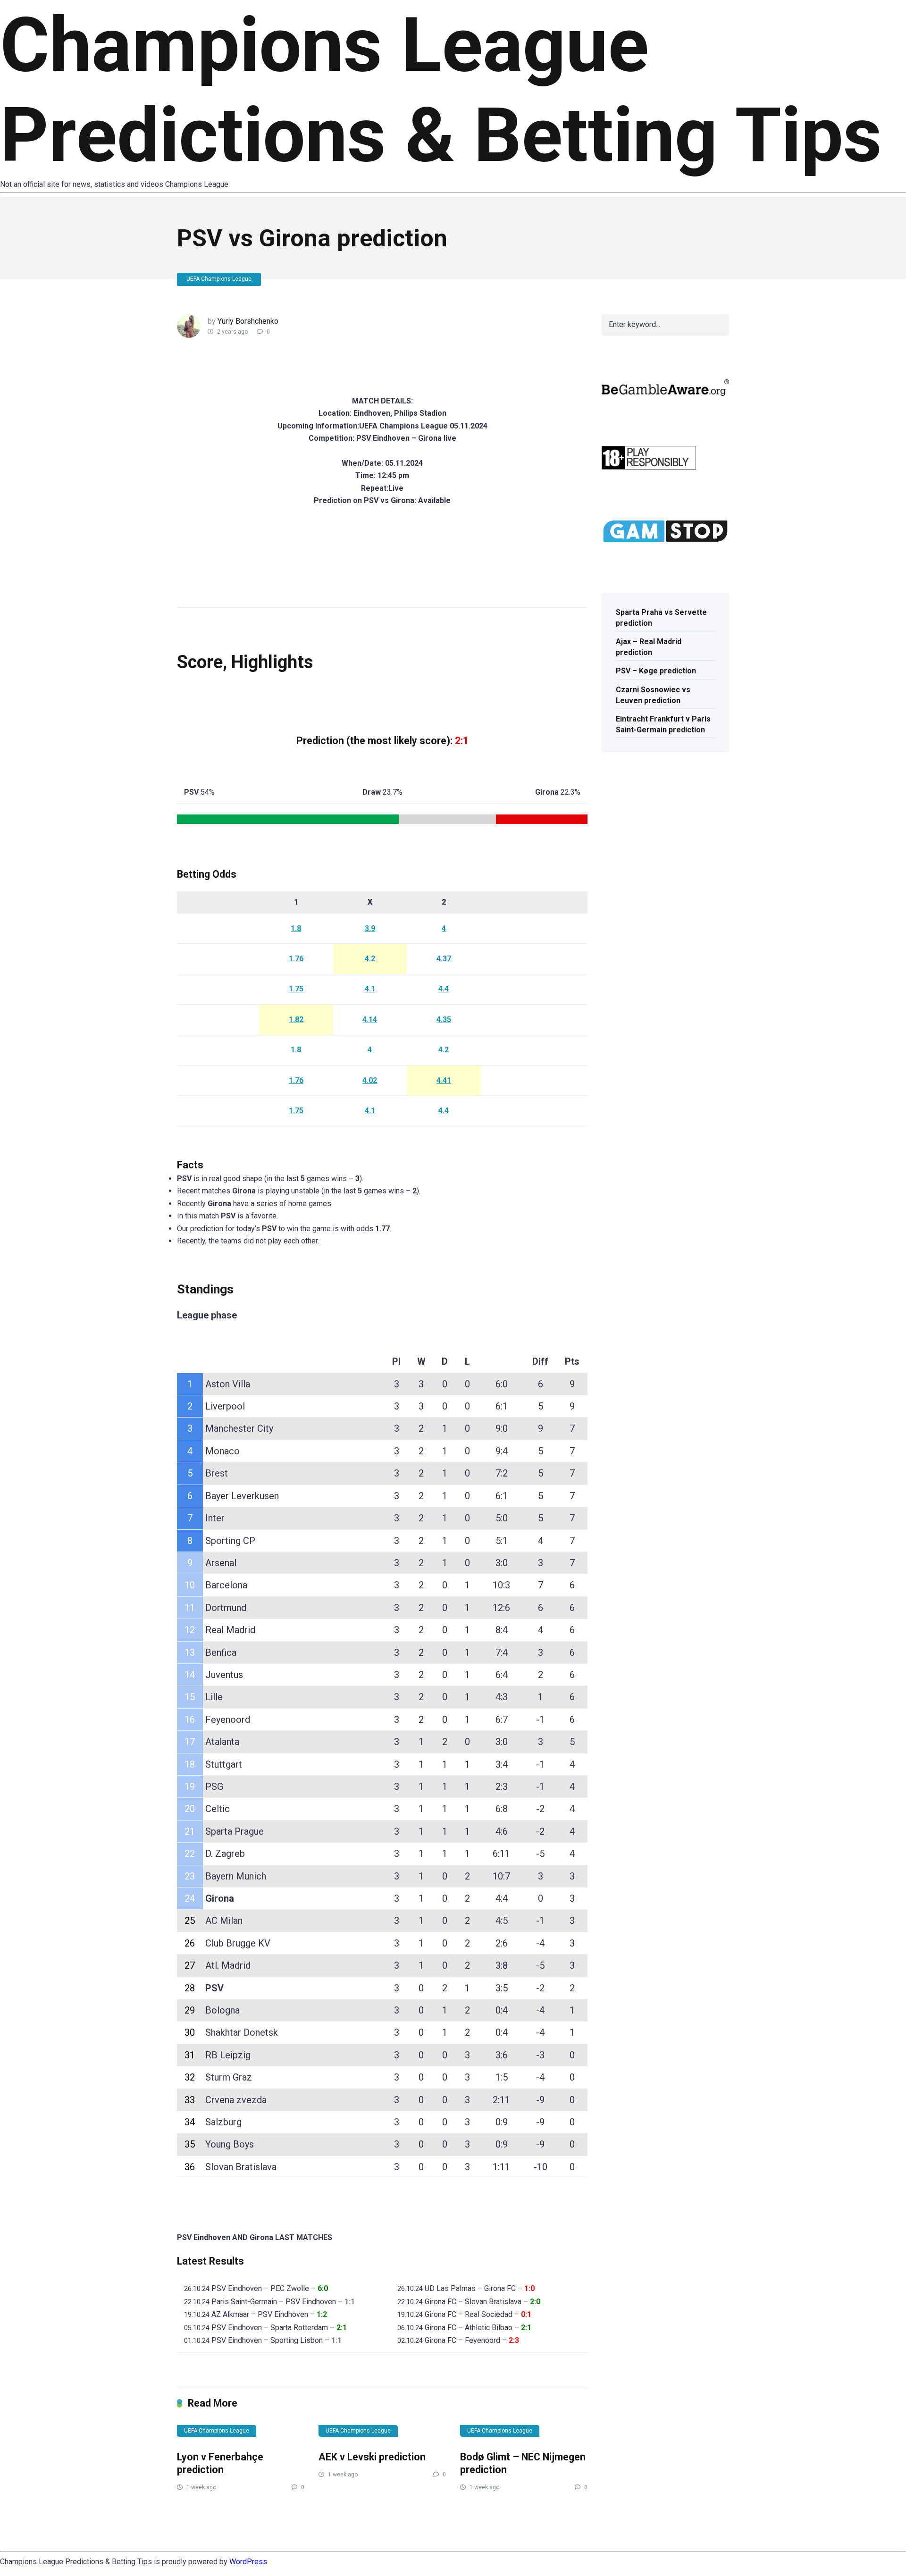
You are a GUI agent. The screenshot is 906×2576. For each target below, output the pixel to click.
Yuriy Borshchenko (248, 321)
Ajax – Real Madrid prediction (649, 647)
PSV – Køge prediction (656, 671)
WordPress (248, 2562)
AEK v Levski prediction (372, 2457)
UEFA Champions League (219, 279)
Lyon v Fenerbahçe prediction (220, 2463)
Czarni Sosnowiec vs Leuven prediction (653, 695)
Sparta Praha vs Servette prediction (661, 618)
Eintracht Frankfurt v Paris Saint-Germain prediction (663, 724)
